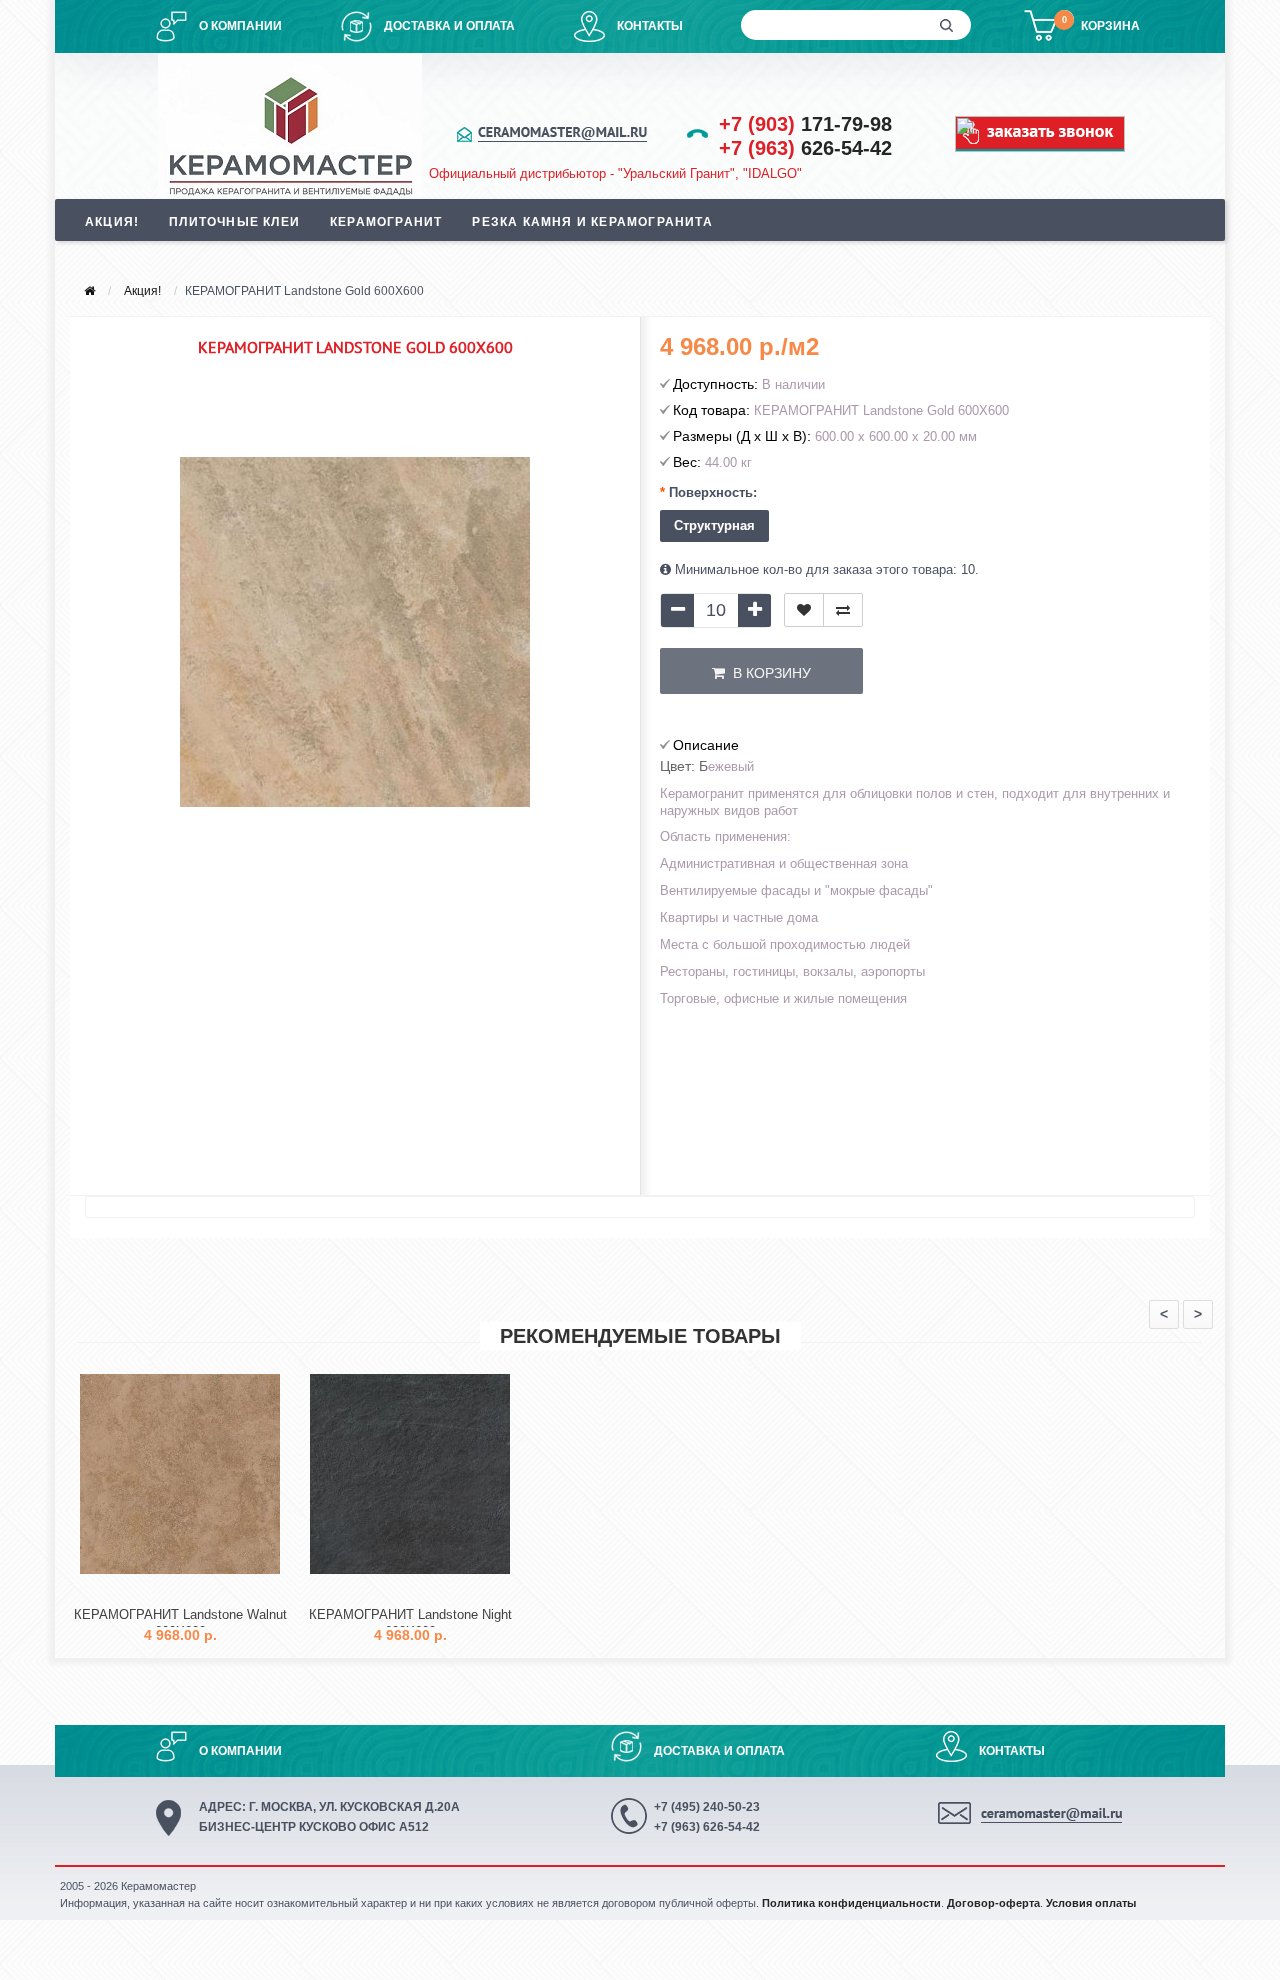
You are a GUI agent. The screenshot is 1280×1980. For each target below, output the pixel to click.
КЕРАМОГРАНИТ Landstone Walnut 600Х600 (180, 1623)
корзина (1110, 26)
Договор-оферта (993, 1903)
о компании (240, 26)
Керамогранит (386, 222)
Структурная (714, 525)
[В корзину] (133, 1590)
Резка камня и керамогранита (592, 222)
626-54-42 (805, 148)
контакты (650, 26)
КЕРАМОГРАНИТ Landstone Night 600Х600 (410, 1623)
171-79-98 (805, 124)
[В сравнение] (843, 610)
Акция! (112, 222)
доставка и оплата (449, 26)
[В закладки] (804, 610)
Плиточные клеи (234, 222)
